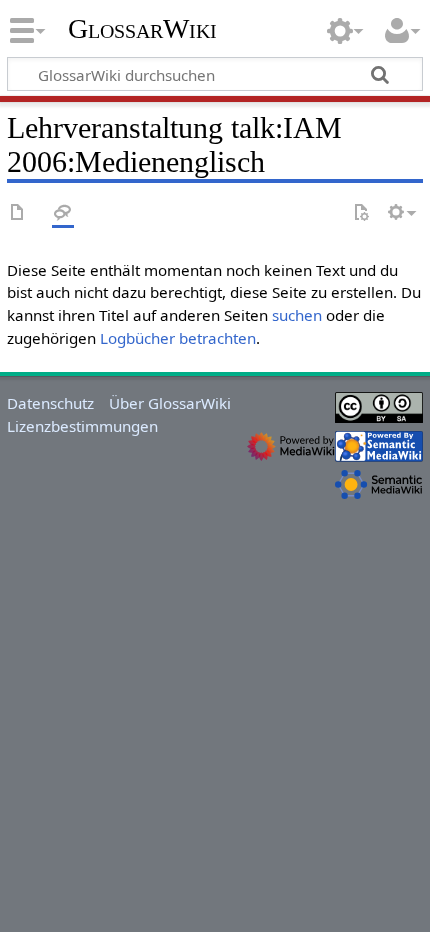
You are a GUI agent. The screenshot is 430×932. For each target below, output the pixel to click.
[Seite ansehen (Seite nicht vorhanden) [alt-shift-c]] (18, 213)
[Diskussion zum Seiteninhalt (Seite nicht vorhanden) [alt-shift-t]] (63, 213)
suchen (297, 315)
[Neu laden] (361, 213)
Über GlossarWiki (170, 403)
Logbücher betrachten (178, 338)
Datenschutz (50, 403)
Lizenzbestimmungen (82, 426)
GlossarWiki (142, 29)
